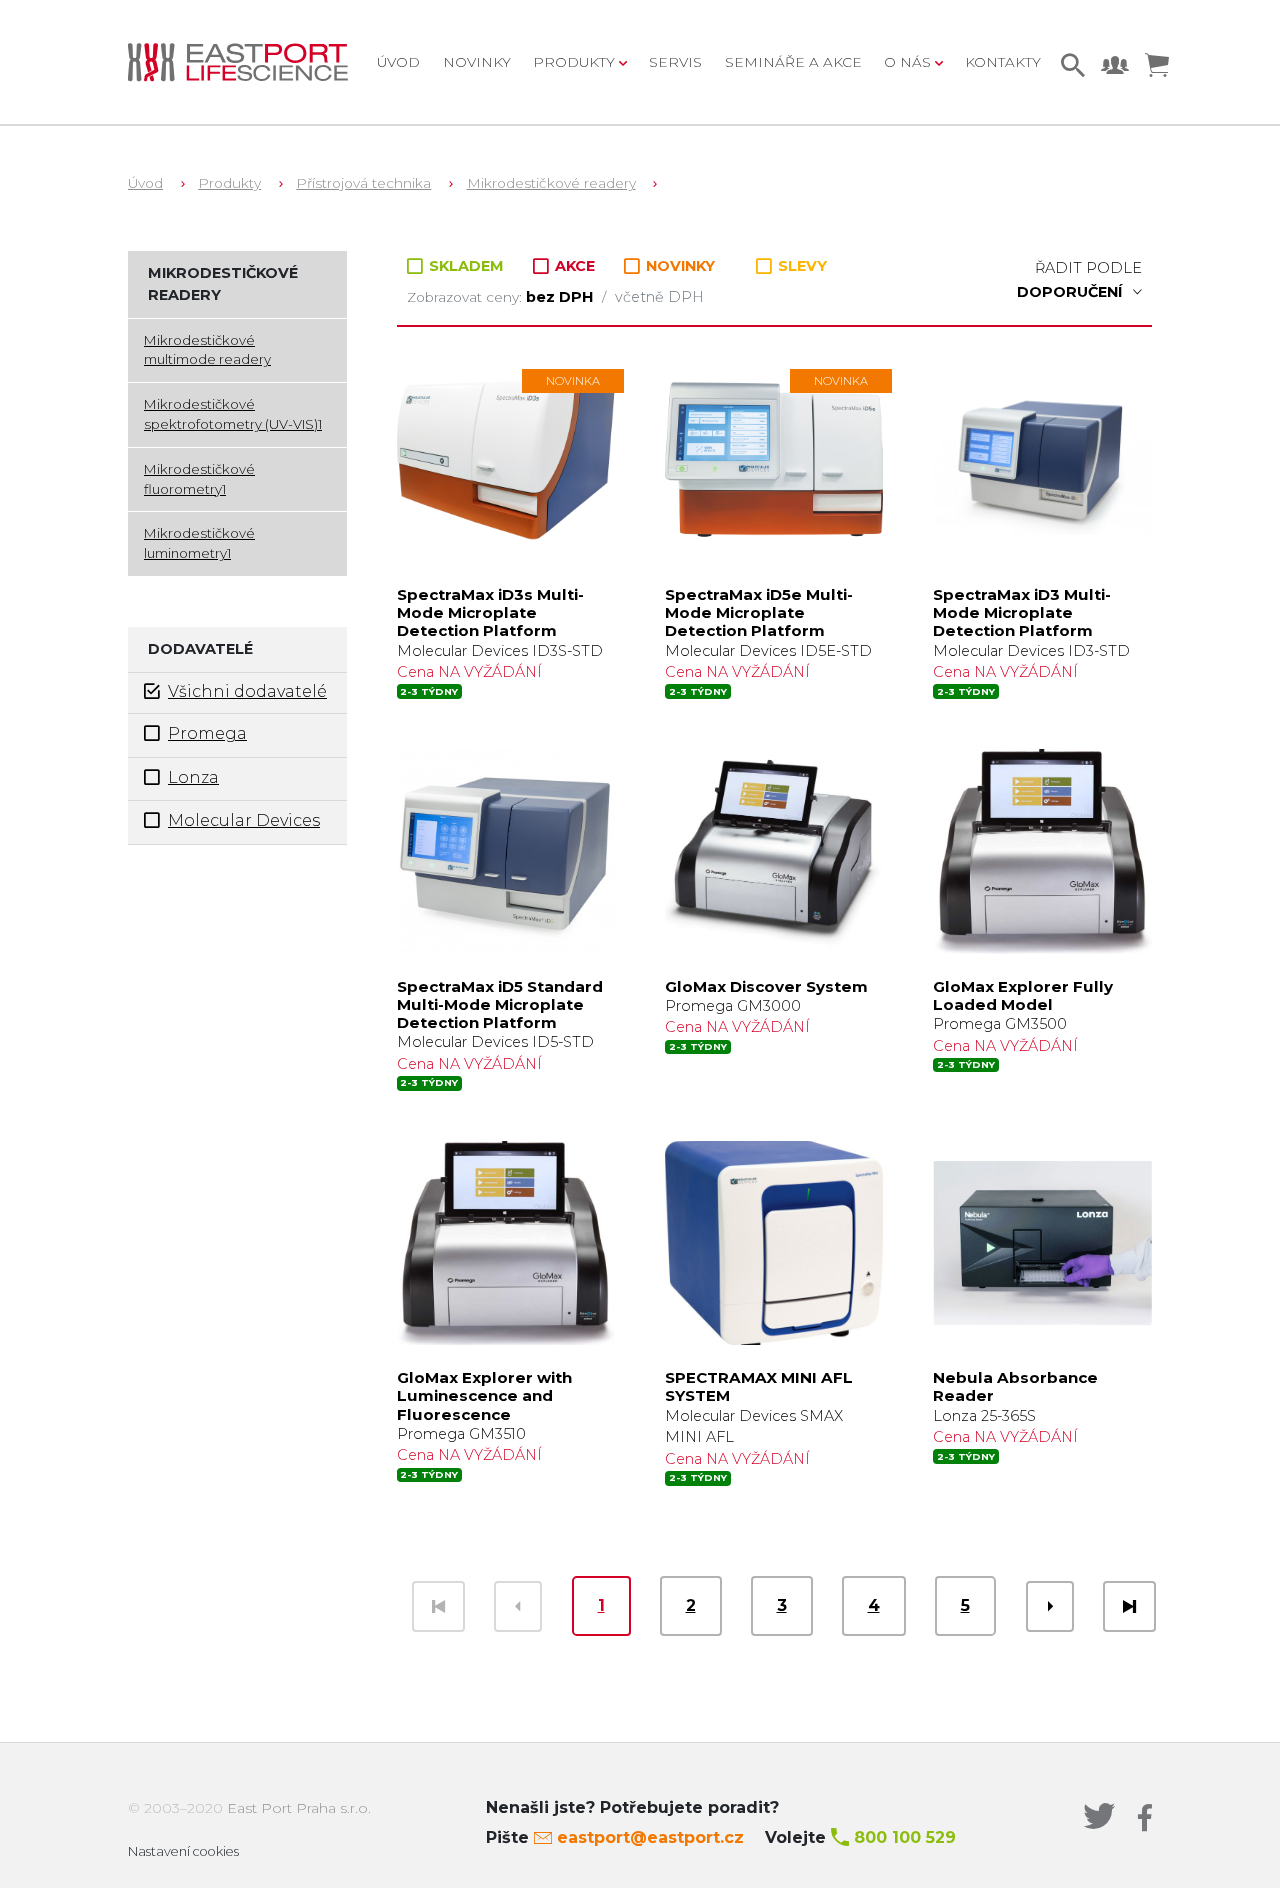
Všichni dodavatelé (247, 691)
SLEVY (800, 266)
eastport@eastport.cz (650, 1837)
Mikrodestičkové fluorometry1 (199, 479)
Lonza (193, 777)
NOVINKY (678, 266)
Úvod (398, 62)
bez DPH (561, 297)
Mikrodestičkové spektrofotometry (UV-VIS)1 (233, 414)
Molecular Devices (244, 820)
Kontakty (1003, 62)
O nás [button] (909, 62)
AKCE (575, 266)
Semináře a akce (793, 62)
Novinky (477, 62)
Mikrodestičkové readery (551, 183)
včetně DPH (659, 297)
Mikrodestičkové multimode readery (207, 350)
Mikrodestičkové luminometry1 (199, 543)
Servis (675, 62)
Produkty (229, 183)
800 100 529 (905, 1837)
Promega (207, 733)
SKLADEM (466, 266)
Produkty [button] (576, 62)
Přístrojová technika (363, 183)
